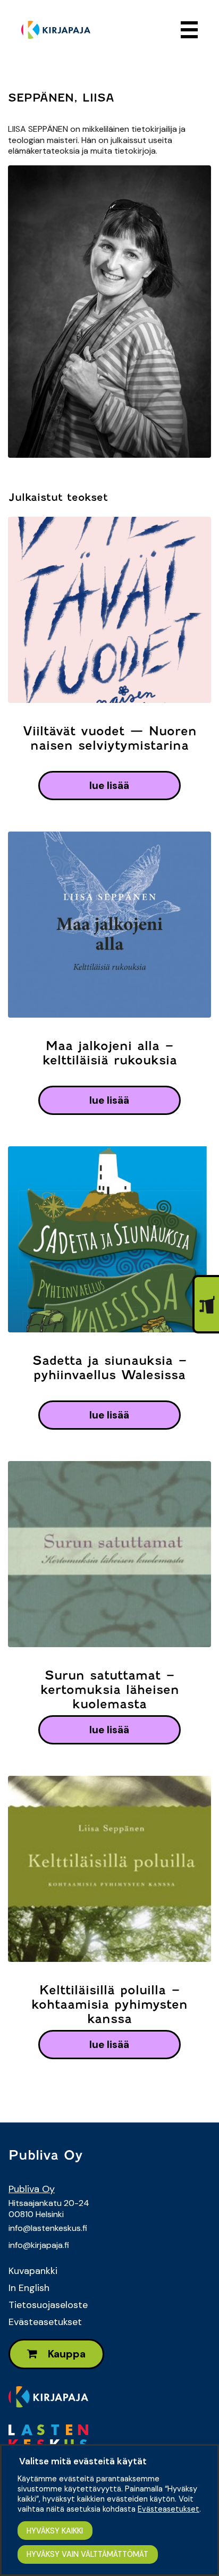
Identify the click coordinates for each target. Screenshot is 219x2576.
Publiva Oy (32, 2189)
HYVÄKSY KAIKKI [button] (55, 2531)
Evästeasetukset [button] (169, 2509)
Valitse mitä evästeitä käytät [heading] (83, 2461)
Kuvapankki (33, 2271)
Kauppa (66, 2354)
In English (29, 2288)
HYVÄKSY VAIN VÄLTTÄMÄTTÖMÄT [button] (87, 2554)
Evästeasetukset (45, 2322)
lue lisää (109, 786)
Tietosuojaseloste (48, 2305)
